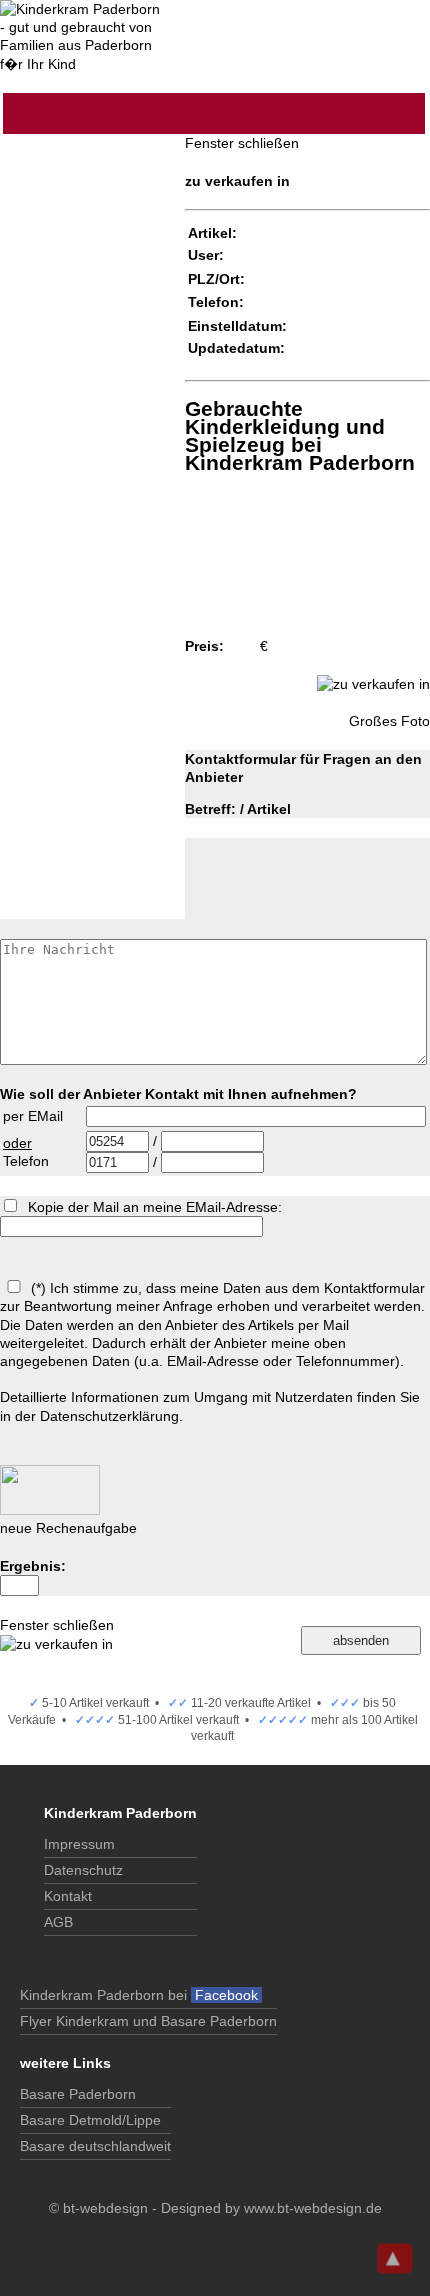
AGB (58, 1922)
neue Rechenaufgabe (68, 1528)
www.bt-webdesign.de (313, 2208)
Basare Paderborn (78, 2094)
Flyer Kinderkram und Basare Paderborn (148, 2021)
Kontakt (68, 1896)
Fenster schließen (242, 143)
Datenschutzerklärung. (111, 1416)
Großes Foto (389, 721)
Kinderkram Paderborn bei (141, 1995)
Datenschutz (83, 1870)
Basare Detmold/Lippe (90, 2120)
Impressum (79, 1844)
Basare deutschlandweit (95, 2146)
